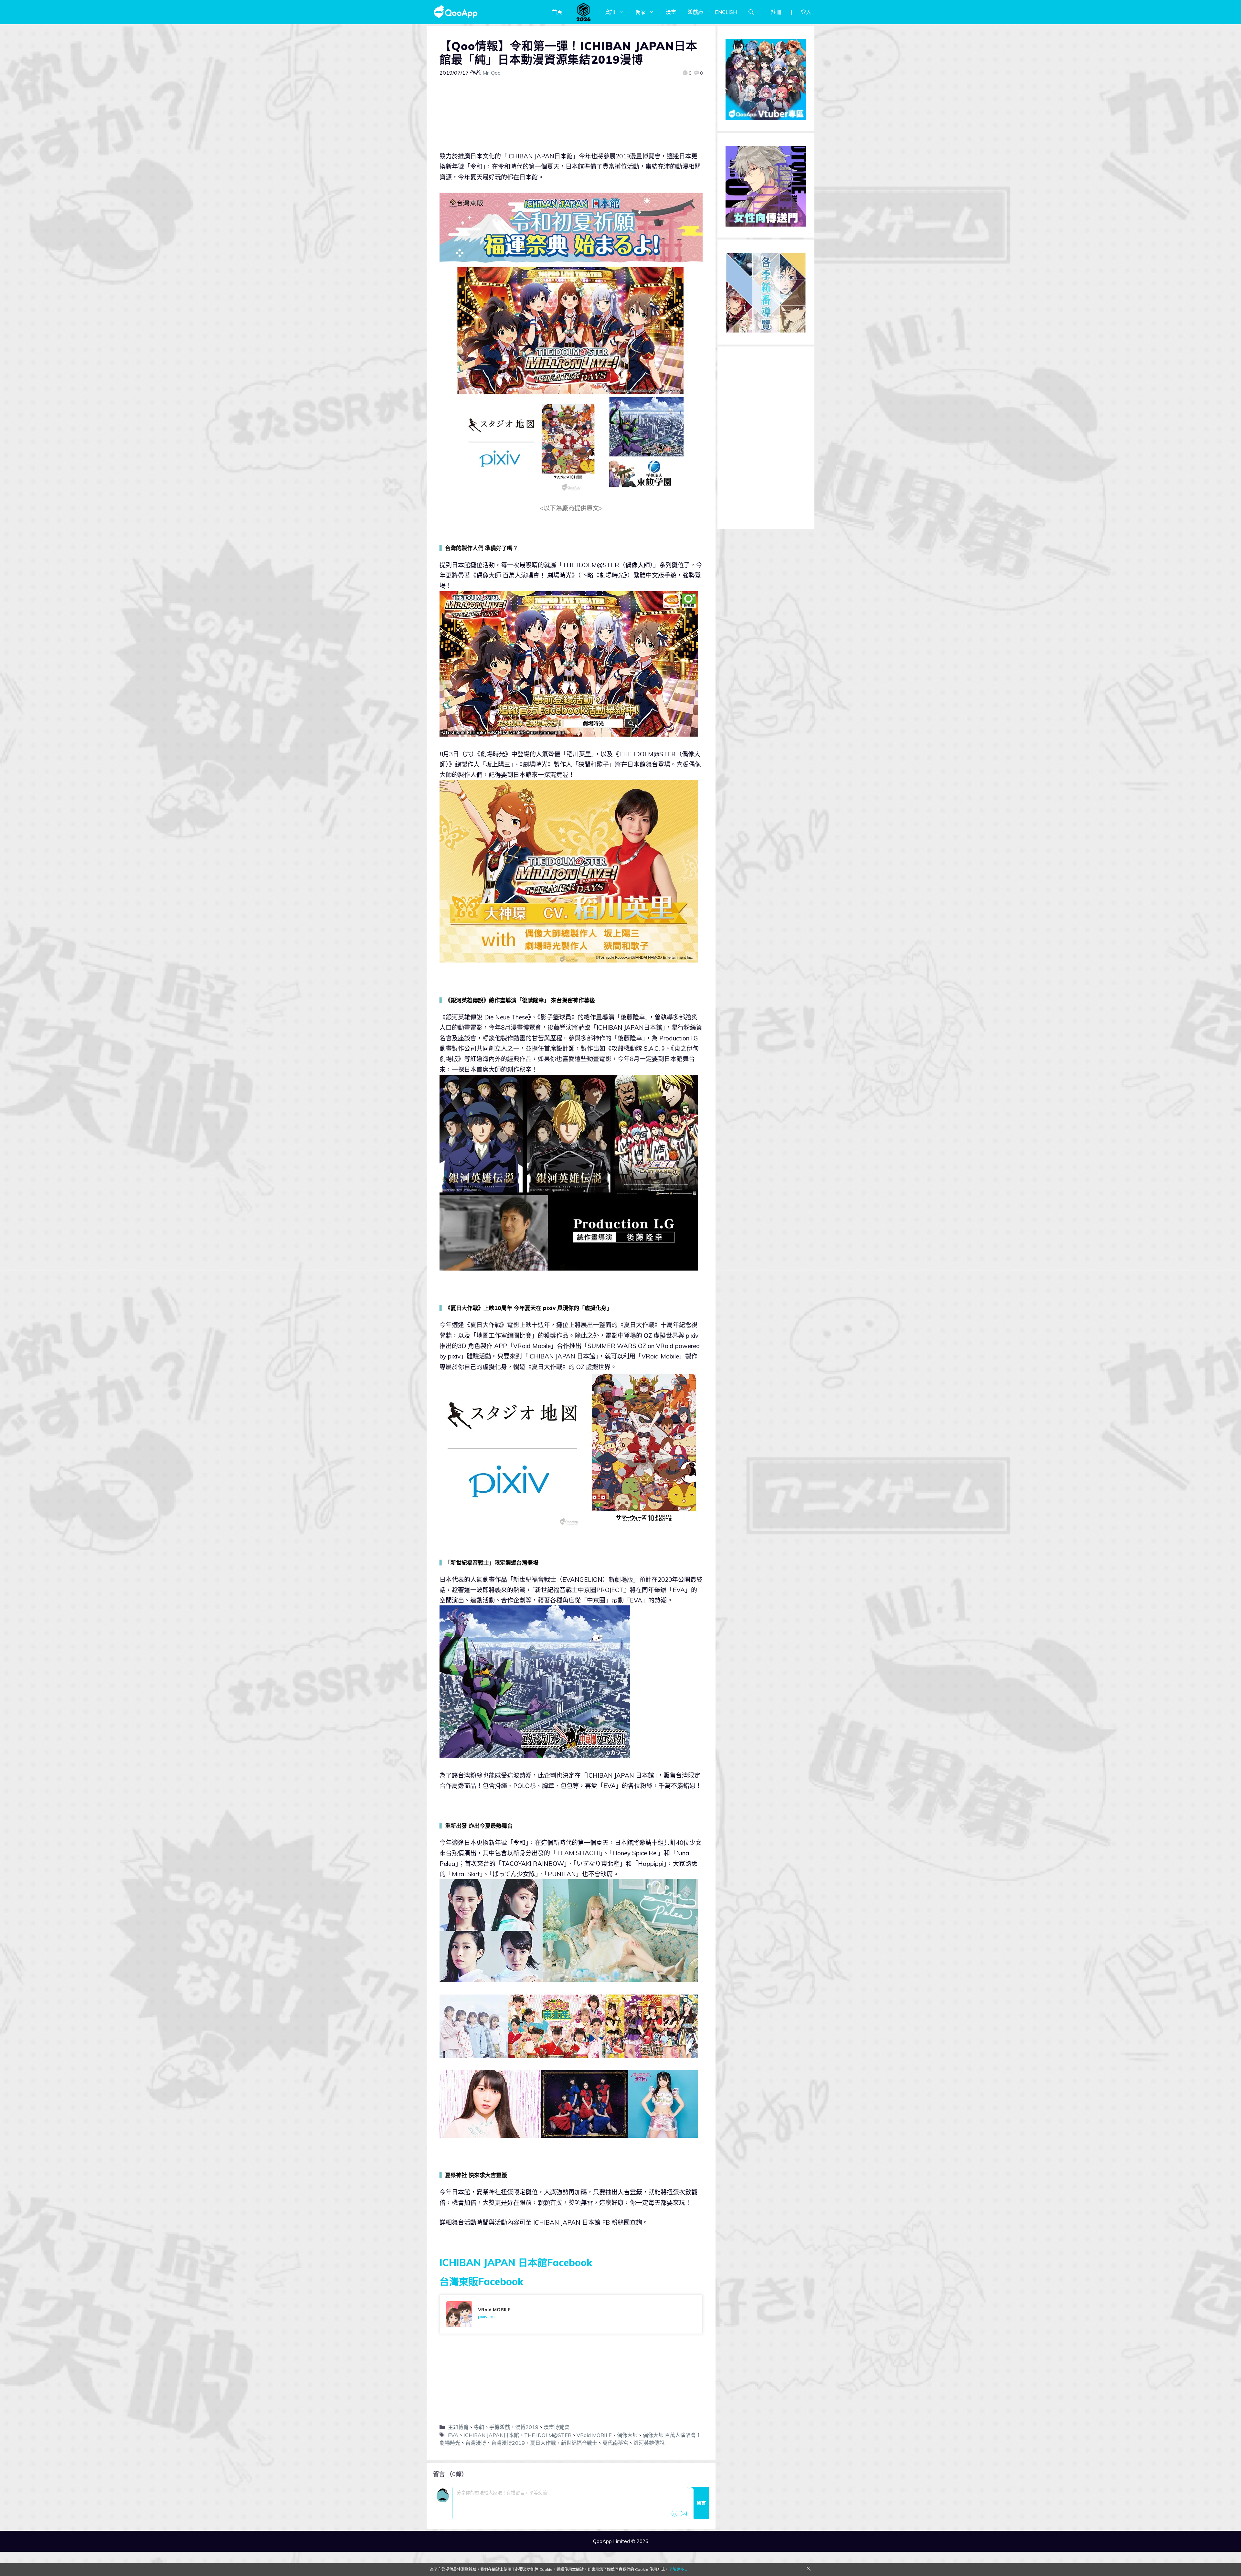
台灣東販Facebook (481, 2282)
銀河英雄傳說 (649, 2443)
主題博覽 (458, 2427)
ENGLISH (726, 12)
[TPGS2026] (584, 12)
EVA (453, 2435)
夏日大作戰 (543, 2443)
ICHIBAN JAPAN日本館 (491, 2435)
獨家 (641, 12)
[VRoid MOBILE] (571, 2314)
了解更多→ (678, 2569)
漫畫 (671, 12)
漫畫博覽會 (557, 2427)
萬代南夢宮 (615, 2443)
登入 (806, 12)
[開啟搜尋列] (751, 12)
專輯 (479, 2427)
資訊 (610, 12)
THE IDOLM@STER (548, 2435)
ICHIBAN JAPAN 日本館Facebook (516, 2262)
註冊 (776, 12)
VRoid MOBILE (594, 2435)
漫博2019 (527, 2427)
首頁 (557, 12)
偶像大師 (627, 2435)
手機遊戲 (500, 2427)
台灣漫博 (476, 2443)
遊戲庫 (695, 12)
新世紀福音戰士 (579, 2443)
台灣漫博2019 (508, 2443)
